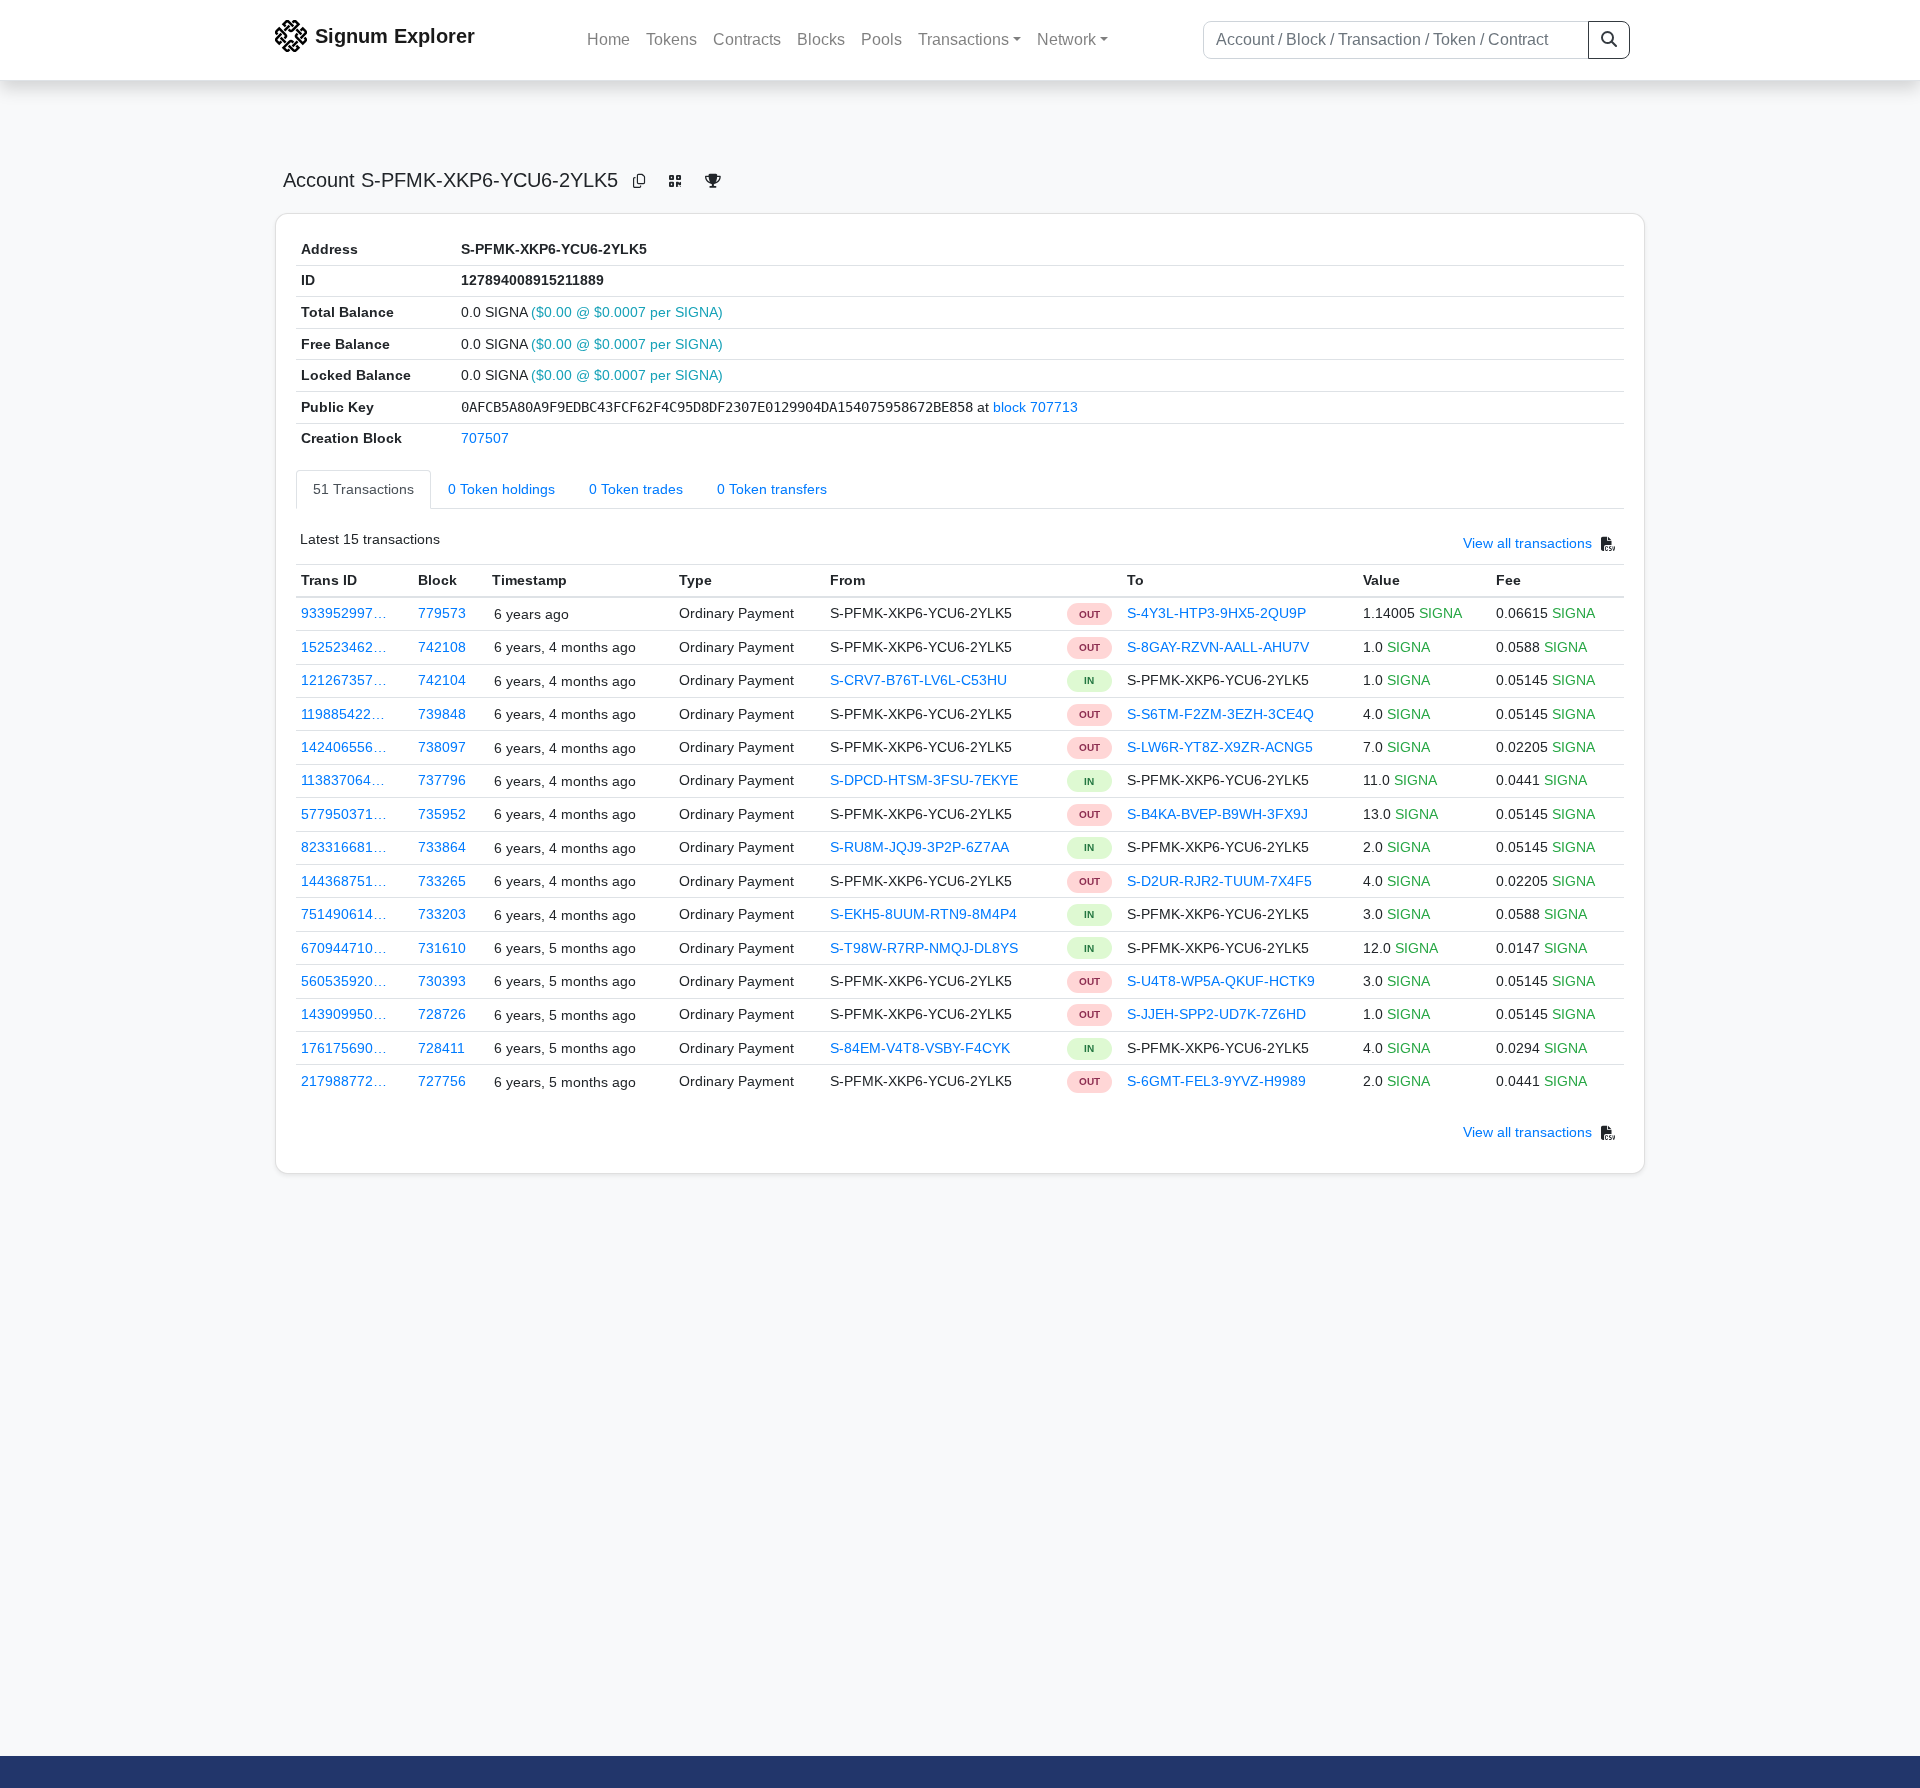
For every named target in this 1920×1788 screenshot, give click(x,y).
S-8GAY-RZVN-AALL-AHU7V (1218, 647)
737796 (442, 780)
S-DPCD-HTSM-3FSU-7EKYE (924, 780)
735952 (442, 814)
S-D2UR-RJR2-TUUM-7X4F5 (1219, 881)
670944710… (344, 948)
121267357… (344, 680)
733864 (442, 847)
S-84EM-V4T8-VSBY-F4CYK (920, 1048)
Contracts (747, 39)
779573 (442, 613)
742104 (442, 680)
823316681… (344, 847)
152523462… (344, 647)
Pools (881, 39)
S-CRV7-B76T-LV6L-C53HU (918, 680)
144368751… (344, 881)
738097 (442, 747)
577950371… (344, 814)
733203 (442, 914)
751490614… (344, 914)
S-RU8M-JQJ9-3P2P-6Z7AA (919, 847)
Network (1066, 39)
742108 (442, 647)
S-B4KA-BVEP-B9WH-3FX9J (1217, 814)
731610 (442, 948)
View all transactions (1527, 543)
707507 (485, 438)
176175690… (344, 1048)
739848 (442, 714)
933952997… (344, 613)
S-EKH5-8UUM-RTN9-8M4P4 (923, 914)
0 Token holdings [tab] (501, 489)
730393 (442, 981)
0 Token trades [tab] (636, 489)
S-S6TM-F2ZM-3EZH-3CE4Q (1220, 714)
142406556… (344, 747)
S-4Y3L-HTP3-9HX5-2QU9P (1216, 613)
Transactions (963, 39)
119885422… (343, 714)
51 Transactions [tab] (363, 489)
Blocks (821, 39)
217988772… (344, 1081)
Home (608, 39)
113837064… (343, 780)
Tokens (671, 39)
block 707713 (1035, 407)
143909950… (344, 1014)
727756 (442, 1081)
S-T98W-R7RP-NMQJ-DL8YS (924, 948)
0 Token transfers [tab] (772, 489)
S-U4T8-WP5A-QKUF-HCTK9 (1221, 981)
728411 (441, 1048)
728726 (442, 1014)
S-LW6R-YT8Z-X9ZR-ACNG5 (1220, 747)
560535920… (344, 981)
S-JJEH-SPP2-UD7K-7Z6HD (1216, 1014)
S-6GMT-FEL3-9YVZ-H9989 (1216, 1081)
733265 (442, 881)
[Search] (1609, 40)
